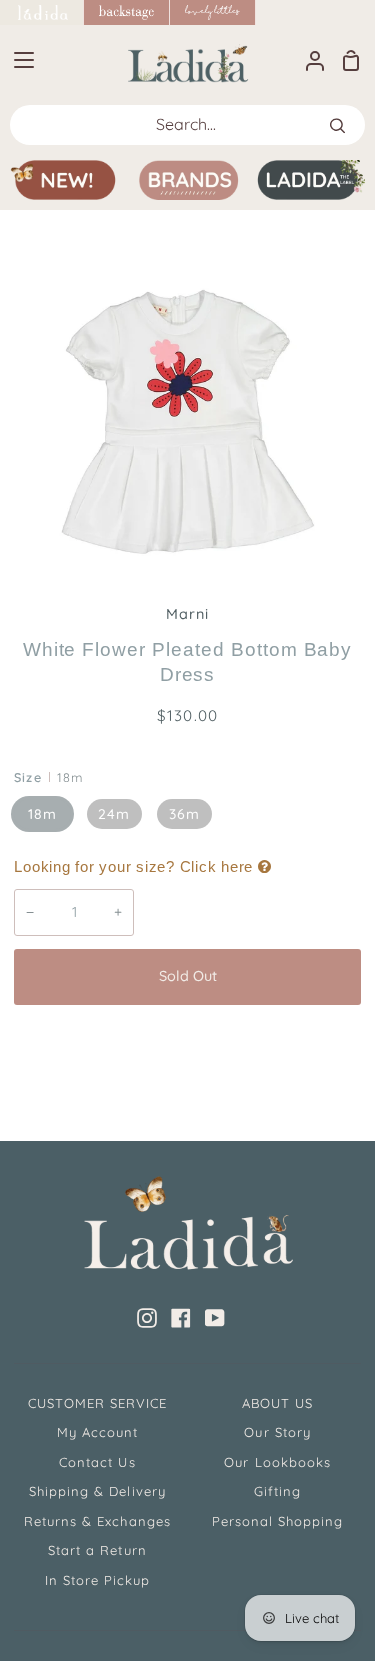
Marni (187, 614)
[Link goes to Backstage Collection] (127, 12)
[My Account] (307, 60)
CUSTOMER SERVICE (98, 1403)
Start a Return (97, 1550)
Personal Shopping (278, 1521)
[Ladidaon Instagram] (147, 1318)
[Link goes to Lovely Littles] (213, 12)
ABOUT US (277, 1403)
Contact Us (97, 1462)
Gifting (277, 1491)
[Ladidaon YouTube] (215, 1318)
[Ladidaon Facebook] (181, 1318)
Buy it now (188, 1042)
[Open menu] (18, 60)
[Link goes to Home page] (42, 12)
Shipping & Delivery (97, 1491)
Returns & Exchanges (97, 1521)
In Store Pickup (98, 1580)
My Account (97, 1432)
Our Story (277, 1432)
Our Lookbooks (277, 1462)
